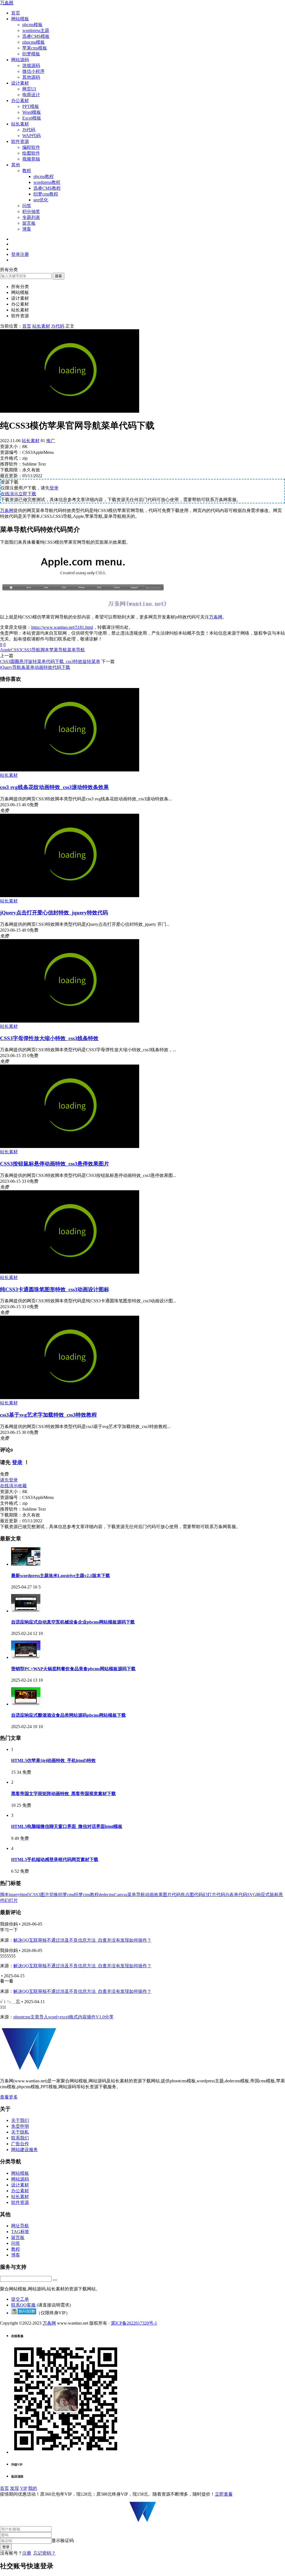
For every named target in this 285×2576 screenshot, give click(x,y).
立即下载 (27, 494)
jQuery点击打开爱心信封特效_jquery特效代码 (54, 913)
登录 (54, 488)
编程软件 (31, 147)
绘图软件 (31, 153)
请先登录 (9, 1480)
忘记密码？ (45, 2553)
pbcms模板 (32, 25)
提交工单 (20, 2299)
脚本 (45, 650)
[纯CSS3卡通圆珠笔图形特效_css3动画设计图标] (70, 1272)
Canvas (121, 1895)
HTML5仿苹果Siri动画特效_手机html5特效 (53, 1760)
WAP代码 (31, 136)
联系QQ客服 (23, 2305)
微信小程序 (33, 71)
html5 (25, 1895)
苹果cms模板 (35, 48)
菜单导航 (76, 650)
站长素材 (20, 124)
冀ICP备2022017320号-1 (134, 2323)
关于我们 (20, 2120)
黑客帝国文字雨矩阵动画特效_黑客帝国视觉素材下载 (63, 1794)
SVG (252, 1895)
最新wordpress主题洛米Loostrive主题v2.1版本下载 (61, 1576)
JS (227, 1895)
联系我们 (20, 2138)
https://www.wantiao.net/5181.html (62, 627)
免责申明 (20, 2126)
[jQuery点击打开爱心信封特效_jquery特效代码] (70, 896)
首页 (16, 13)
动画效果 (154, 1895)
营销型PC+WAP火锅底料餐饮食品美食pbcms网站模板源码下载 (73, 1669)
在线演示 (9, 494)
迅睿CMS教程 (47, 188)
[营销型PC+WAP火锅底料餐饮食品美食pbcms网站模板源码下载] (26, 1657)
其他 (16, 165)
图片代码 (172, 1895)
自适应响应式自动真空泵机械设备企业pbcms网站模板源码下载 (73, 1622)
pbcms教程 (44, 176)
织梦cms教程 (46, 194)
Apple (5, 650)
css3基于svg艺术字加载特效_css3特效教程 (48, 1415)
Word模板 (32, 112)
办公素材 (20, 101)
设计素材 (20, 83)
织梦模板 (31, 54)
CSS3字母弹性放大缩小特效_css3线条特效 (49, 1038)
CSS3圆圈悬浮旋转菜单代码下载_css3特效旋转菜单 (50, 661)
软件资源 (20, 141)
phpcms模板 (34, 42)
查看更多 (9, 2097)
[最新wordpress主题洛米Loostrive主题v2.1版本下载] (26, 1564)
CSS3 (16, 650)
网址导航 (20, 2226)
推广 (51, 441)
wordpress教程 (47, 182)
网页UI (29, 89)
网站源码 (20, 60)
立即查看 (224, 2494)
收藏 (22, 1486)
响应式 (263, 1895)
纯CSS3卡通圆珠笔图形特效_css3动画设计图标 (55, 1289)
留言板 (29, 223)
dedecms (106, 1895)
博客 (27, 229)
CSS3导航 (31, 650)
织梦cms (66, 1895)
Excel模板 (32, 118)
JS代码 (29, 130)
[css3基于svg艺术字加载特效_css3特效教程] (70, 1398)
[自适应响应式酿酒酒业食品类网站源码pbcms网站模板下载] (26, 1704)
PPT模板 (31, 106)
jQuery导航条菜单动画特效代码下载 (35, 667)
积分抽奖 (31, 211)
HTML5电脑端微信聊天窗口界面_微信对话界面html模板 (67, 1826)
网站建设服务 (24, 2150)
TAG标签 (20, 2232)
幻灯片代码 (214, 1895)
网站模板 (20, 19)
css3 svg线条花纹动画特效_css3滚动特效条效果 (54, 787)
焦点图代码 (192, 1895)
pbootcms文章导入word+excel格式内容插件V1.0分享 (63, 2017)
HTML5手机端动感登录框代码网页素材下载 (55, 1859)
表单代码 (238, 1895)
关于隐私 (20, 2132)
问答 (27, 206)
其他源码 (31, 77)
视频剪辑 (31, 159)
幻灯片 (11, 1900)
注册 (27, 2553)
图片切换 (49, 1895)
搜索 (58, 276)
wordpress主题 (36, 30)
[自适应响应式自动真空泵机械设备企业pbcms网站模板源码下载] (26, 1611)
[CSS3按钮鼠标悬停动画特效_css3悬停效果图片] (70, 1146)
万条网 (7, 3)
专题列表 (31, 217)
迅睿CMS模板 (36, 36)
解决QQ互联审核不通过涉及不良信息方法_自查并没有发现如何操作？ (82, 1940)
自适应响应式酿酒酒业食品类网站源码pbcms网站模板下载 (68, 1715)
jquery (14, 1895)
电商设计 (31, 95)
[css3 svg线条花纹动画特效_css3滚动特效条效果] (70, 770)
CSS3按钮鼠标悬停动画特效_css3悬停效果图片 (55, 1164)
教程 (27, 171)
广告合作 (20, 2144)
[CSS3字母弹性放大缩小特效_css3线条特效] (70, 1021)
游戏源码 (31, 65)
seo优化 (41, 200)
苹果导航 (58, 650)
